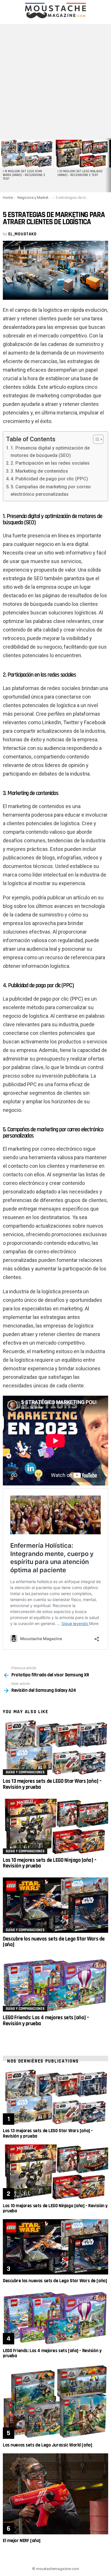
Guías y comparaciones (25, 1772)
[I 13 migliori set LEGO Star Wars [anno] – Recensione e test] (26, 154)
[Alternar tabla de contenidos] (95, 439)
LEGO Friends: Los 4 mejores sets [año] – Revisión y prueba (46, 2020)
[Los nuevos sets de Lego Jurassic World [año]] (55, 2401)
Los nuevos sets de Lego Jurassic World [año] (47, 2445)
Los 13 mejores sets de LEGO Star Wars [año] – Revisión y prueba (52, 1784)
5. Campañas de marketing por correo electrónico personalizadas (51, 490)
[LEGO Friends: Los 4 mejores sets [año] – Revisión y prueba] (55, 1984)
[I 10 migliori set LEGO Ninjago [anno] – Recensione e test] (81, 154)
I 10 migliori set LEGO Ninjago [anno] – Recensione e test (80, 173)
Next (108, 165)
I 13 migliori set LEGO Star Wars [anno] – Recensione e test (24, 175)
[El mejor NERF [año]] (55, 2494)
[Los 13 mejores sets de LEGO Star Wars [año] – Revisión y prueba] (55, 1748)
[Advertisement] (55, 80)
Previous (3, 165)
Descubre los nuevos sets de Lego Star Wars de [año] (54, 1942)
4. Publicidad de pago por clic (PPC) (49, 479)
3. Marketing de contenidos (39, 471)
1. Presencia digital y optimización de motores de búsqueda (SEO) (50, 452)
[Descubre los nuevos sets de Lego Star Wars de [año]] (55, 1905)
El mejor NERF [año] (22, 2541)
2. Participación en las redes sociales (50, 463)
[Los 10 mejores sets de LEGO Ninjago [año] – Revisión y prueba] (55, 1826)
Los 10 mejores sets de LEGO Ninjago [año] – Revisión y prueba (50, 1863)
